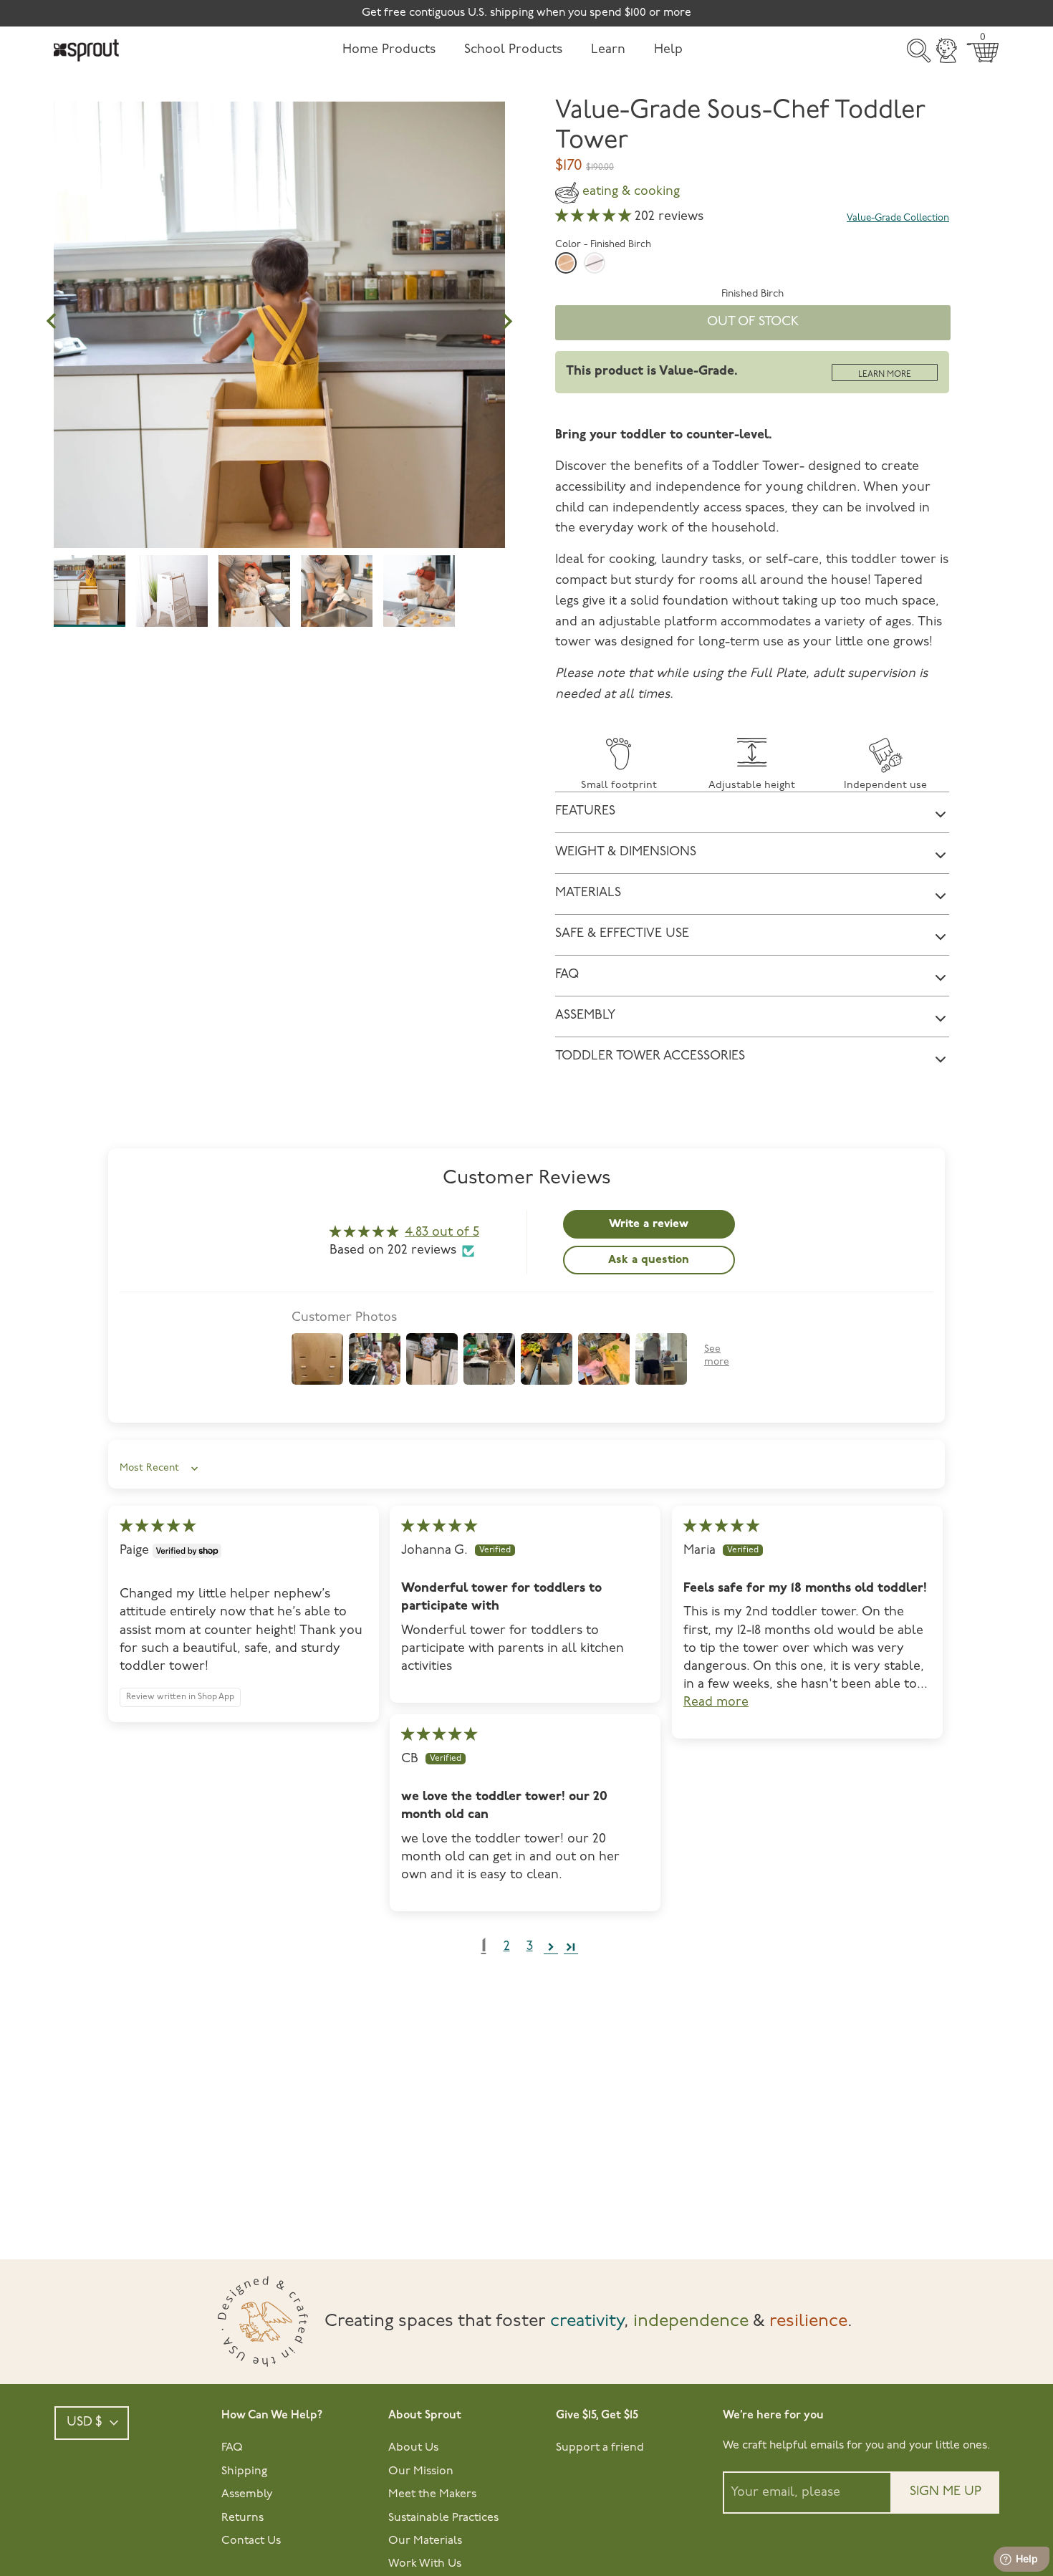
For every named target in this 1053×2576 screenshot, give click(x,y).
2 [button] (507, 1947)
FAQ (232, 2448)
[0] (983, 53)
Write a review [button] (649, 1224)
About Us (413, 2448)
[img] (158, 1527)
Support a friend (600, 2448)
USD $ (85, 2423)
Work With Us (425, 2564)
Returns (242, 2518)
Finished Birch (566, 263)
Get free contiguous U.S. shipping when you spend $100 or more (526, 13)
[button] (595, 217)
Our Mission (421, 2471)
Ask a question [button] (649, 1260)
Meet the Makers (432, 2494)
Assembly (247, 2494)
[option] (279, 440)
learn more (885, 375)
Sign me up (946, 2492)
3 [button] (530, 1947)
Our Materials (425, 2541)
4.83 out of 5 (442, 1233)
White (595, 263)
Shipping (244, 2471)
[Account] (947, 51)
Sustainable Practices (443, 2518)
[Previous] (52, 322)
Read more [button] (716, 1703)
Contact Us (251, 2541)
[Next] (507, 322)
